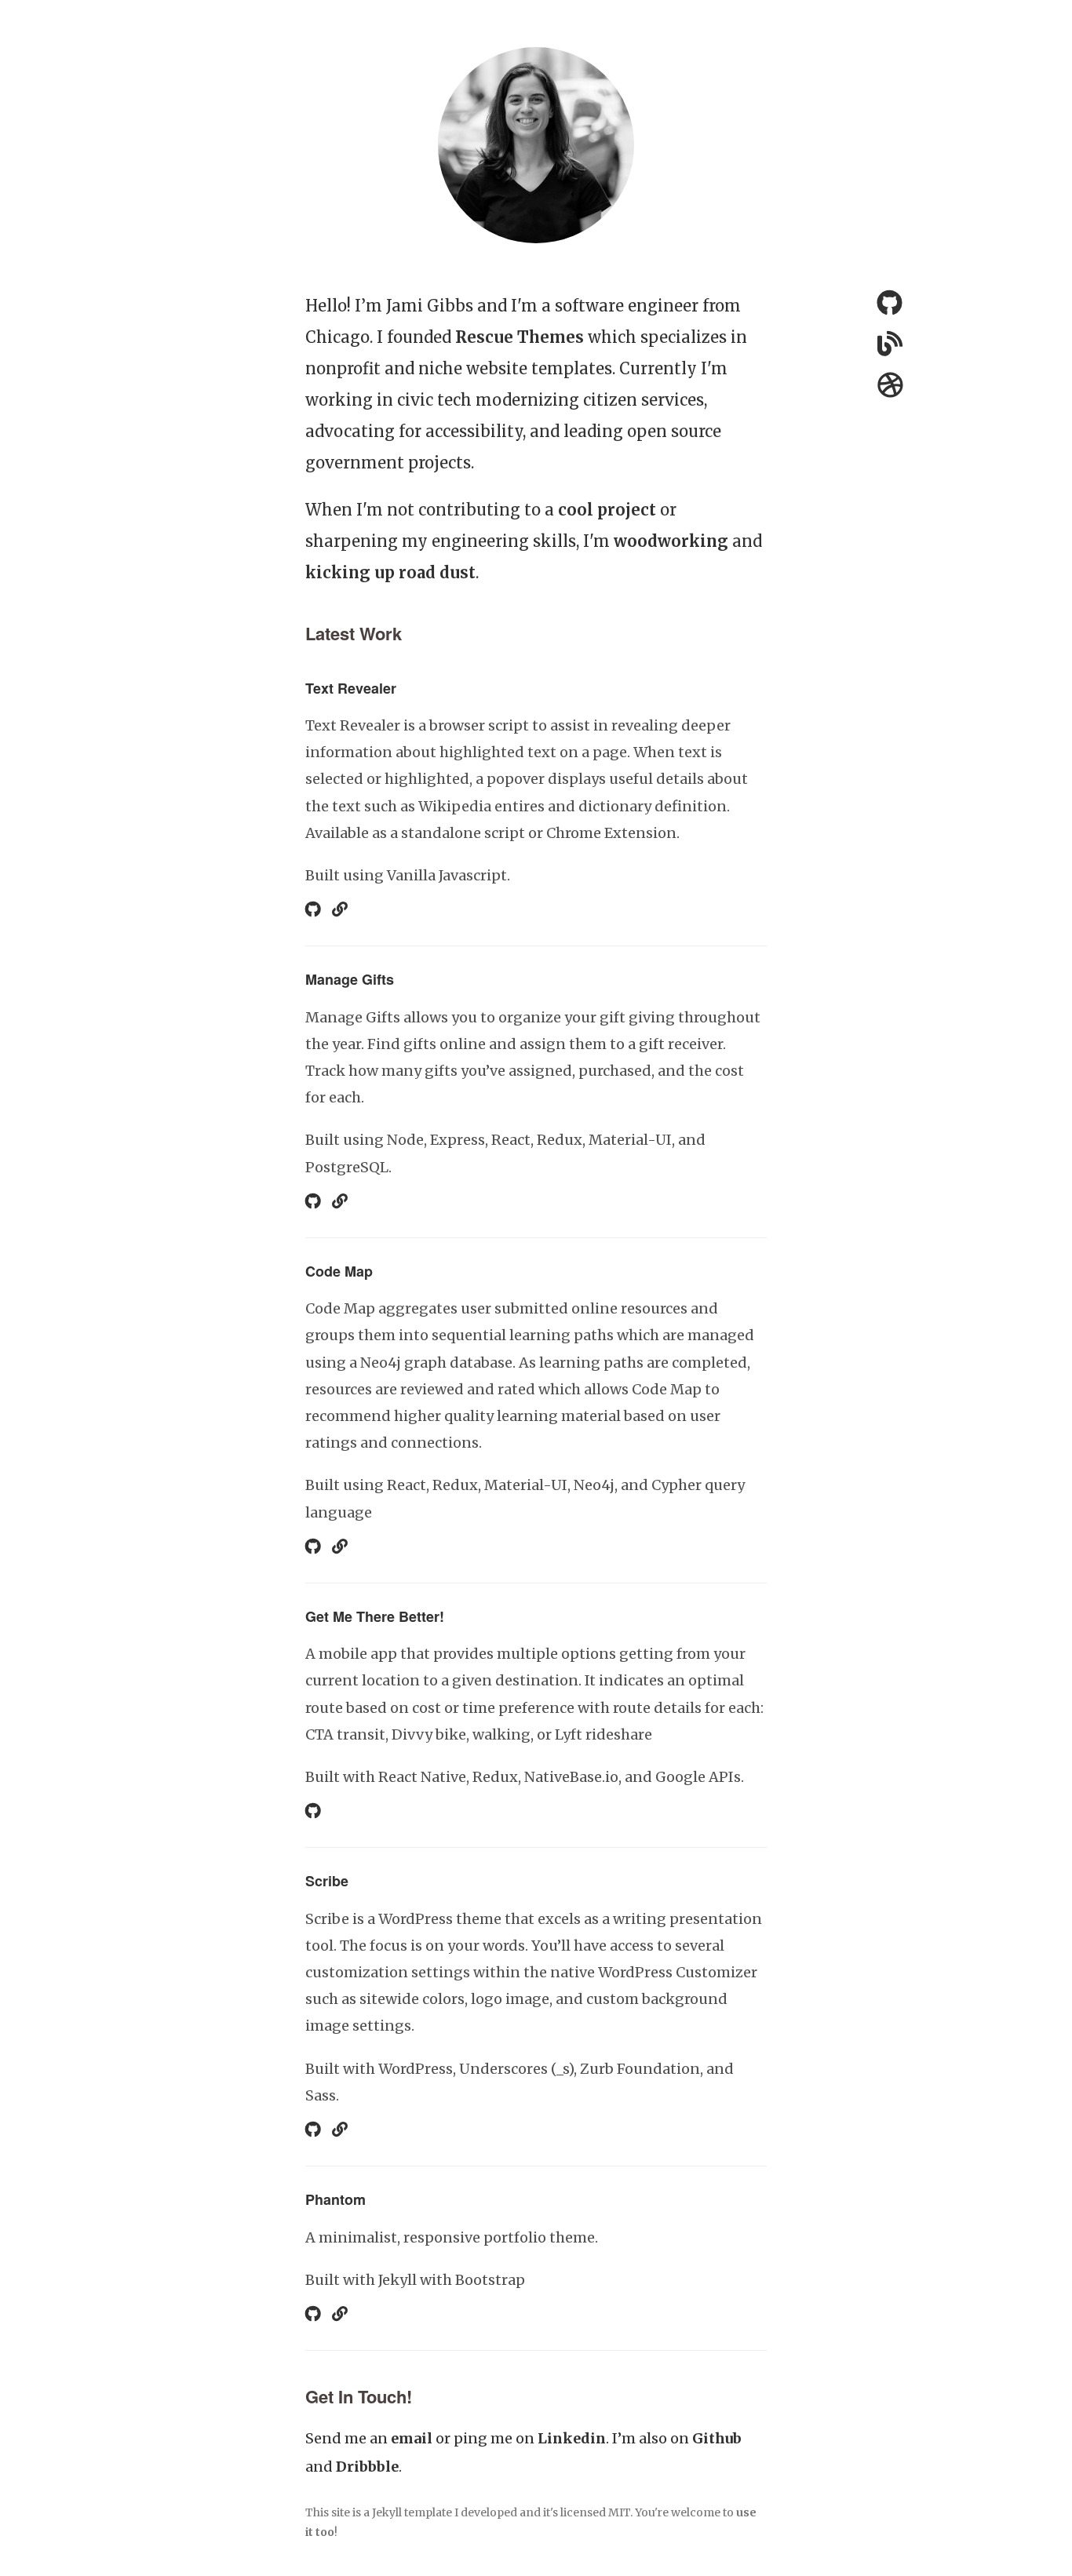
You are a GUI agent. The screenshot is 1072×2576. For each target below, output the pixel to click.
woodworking (671, 541)
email (412, 2438)
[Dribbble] (890, 388)
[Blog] (340, 909)
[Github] (313, 909)
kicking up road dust (390, 572)
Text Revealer (351, 688)
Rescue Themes (520, 337)
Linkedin (572, 2438)
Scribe (327, 1881)
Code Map (339, 1271)
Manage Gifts (350, 979)
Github (717, 2438)
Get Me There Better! (375, 1616)
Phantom (335, 2199)
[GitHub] (890, 306)
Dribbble (367, 2467)
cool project (607, 510)
